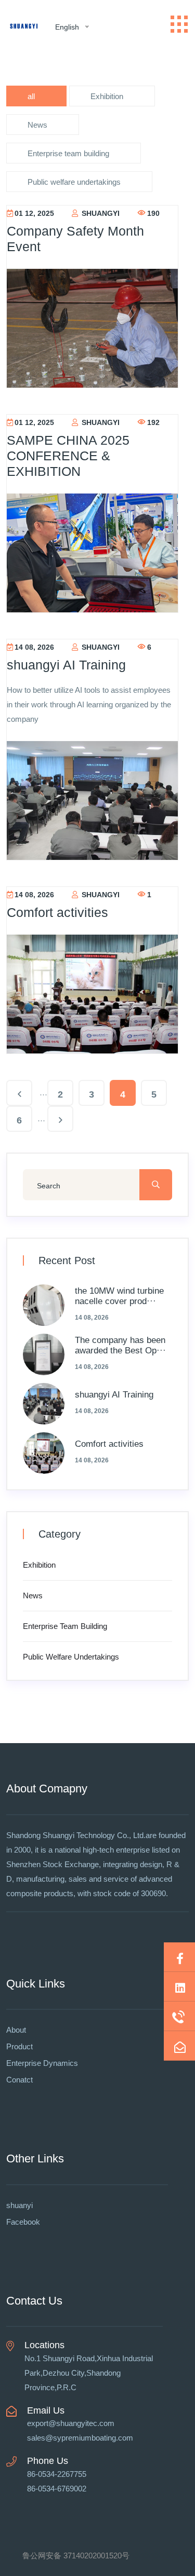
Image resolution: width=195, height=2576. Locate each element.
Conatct (19, 2080)
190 (148, 213)
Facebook (23, 2222)
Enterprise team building (68, 153)
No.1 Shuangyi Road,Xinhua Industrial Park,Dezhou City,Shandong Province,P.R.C (89, 2373)
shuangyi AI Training (66, 665)
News (37, 125)
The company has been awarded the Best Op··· (120, 1345)
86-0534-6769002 (57, 2489)
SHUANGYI (100, 213)
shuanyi (19, 2205)
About (16, 2030)
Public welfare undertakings (74, 182)
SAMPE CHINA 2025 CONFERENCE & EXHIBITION (68, 456)
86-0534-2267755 (57, 2474)
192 (148, 422)
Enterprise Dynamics (42, 2063)
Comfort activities (57, 912)
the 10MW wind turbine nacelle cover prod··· (119, 1296)
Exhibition (107, 96)
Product (19, 2046)
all (31, 96)
